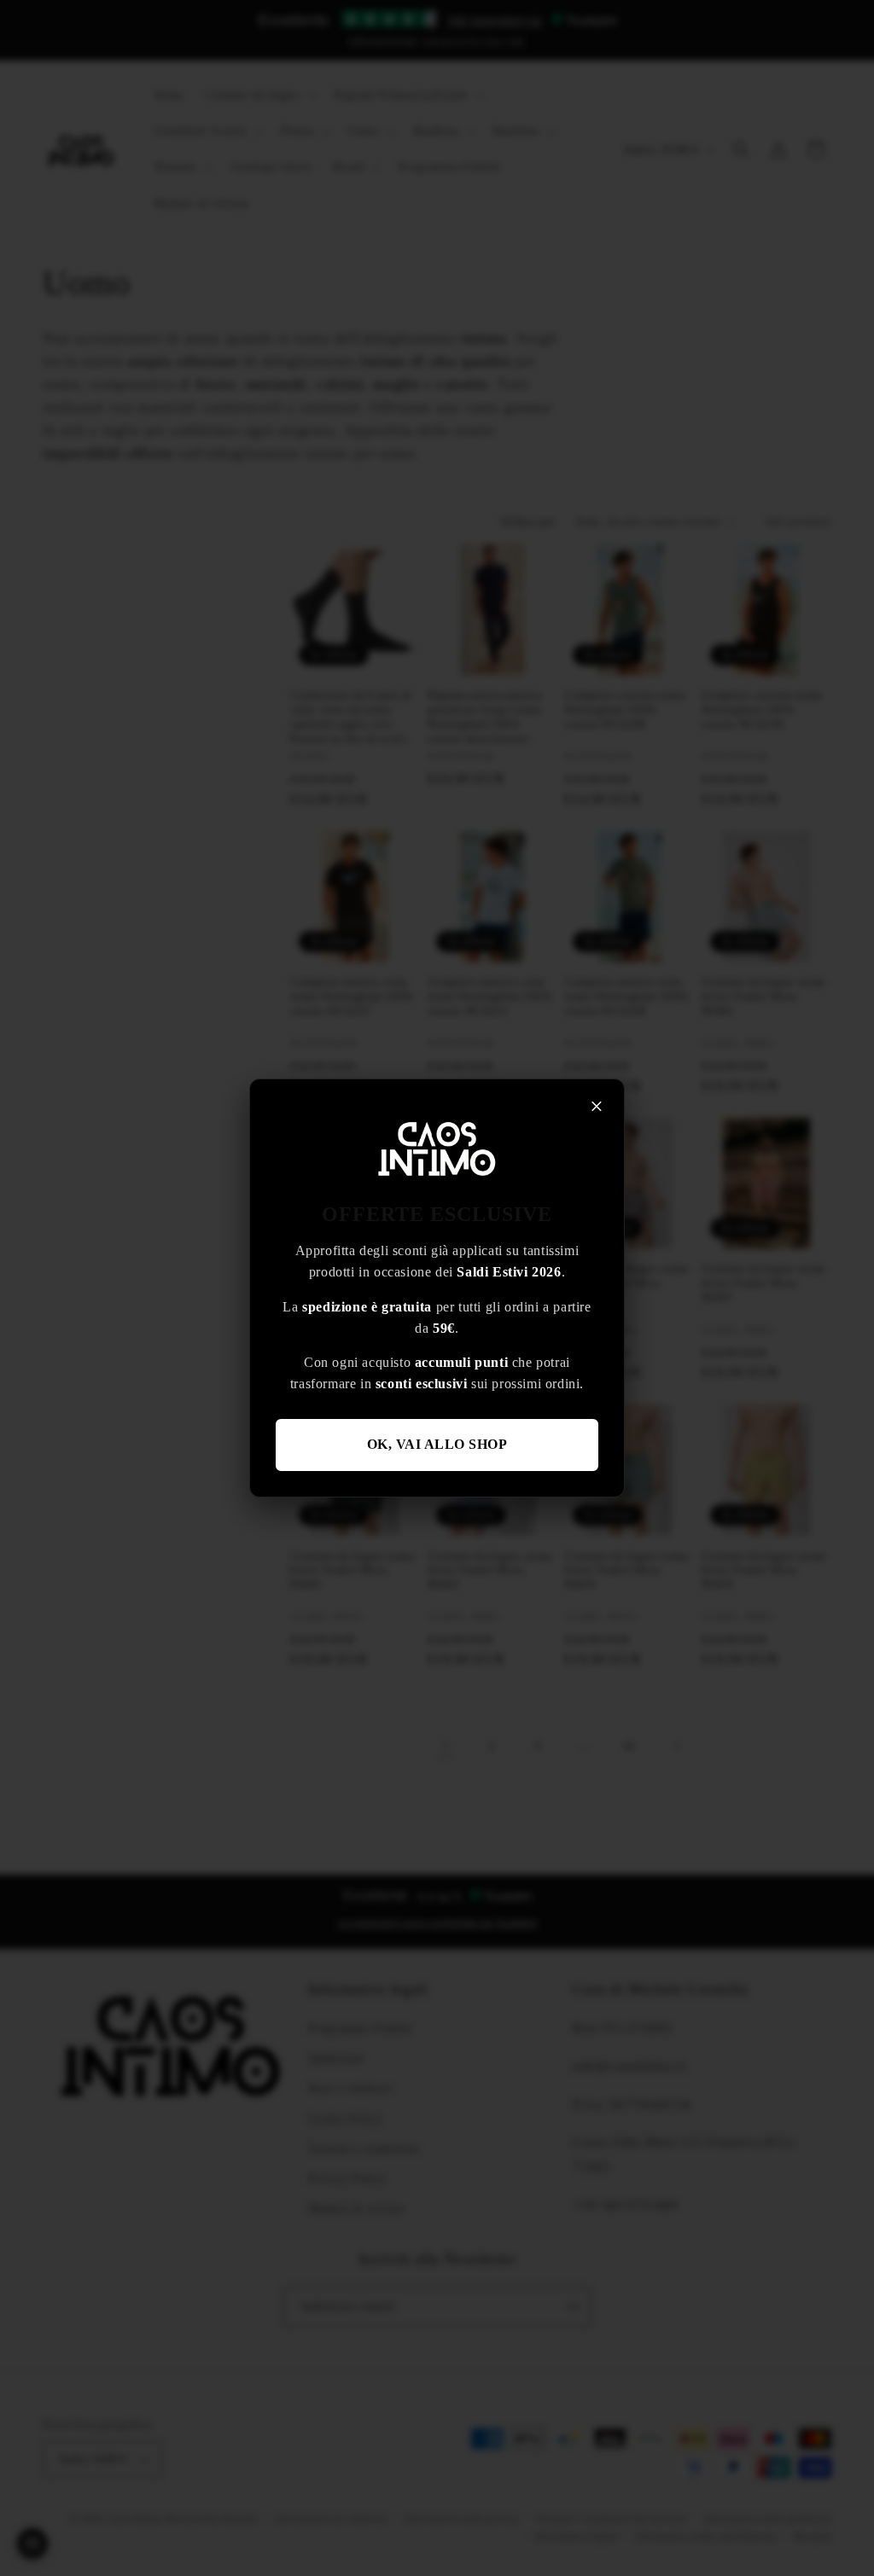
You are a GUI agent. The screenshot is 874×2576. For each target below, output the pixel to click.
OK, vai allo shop (437, 1444)
